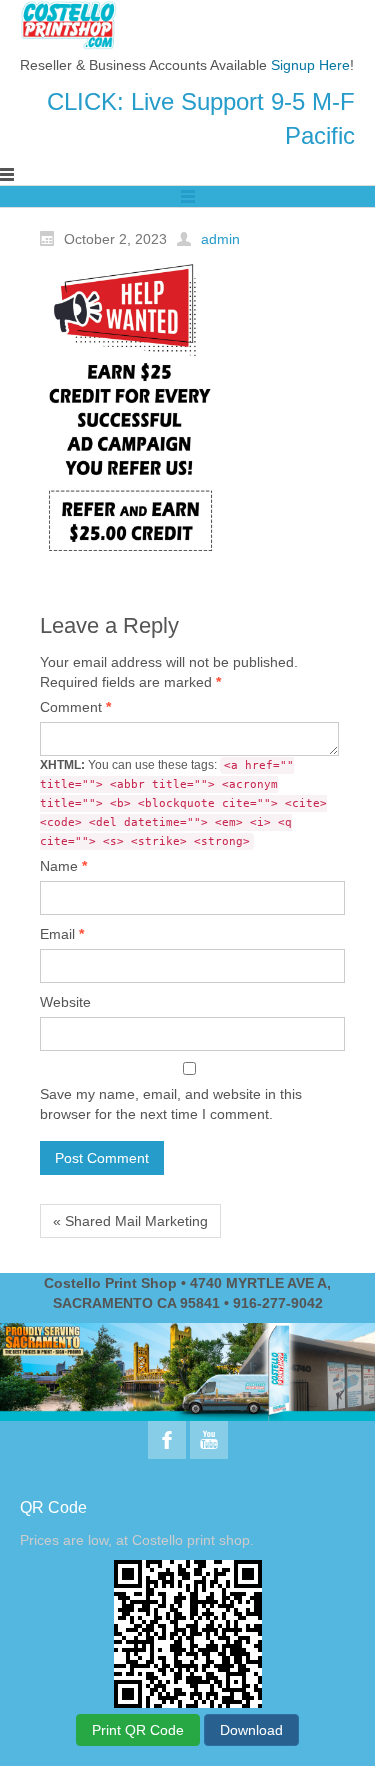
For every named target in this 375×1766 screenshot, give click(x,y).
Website (65, 1002)
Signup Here (310, 65)
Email (62, 934)
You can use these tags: (183, 803)
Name (63, 866)
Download (251, 1730)
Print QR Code (138, 1730)
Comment (75, 707)
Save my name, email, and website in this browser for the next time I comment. (171, 1104)
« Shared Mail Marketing (130, 1221)
